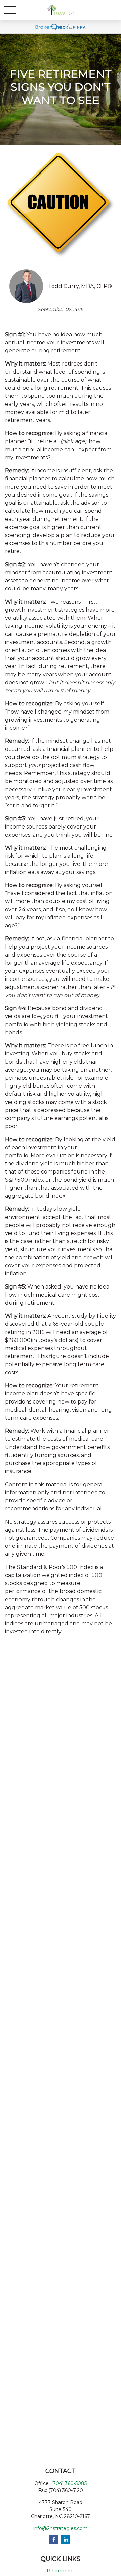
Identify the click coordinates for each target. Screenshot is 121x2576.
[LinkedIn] (66, 2539)
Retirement (61, 2571)
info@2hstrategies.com (61, 2528)
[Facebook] (54, 2539)
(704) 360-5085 (69, 2483)
